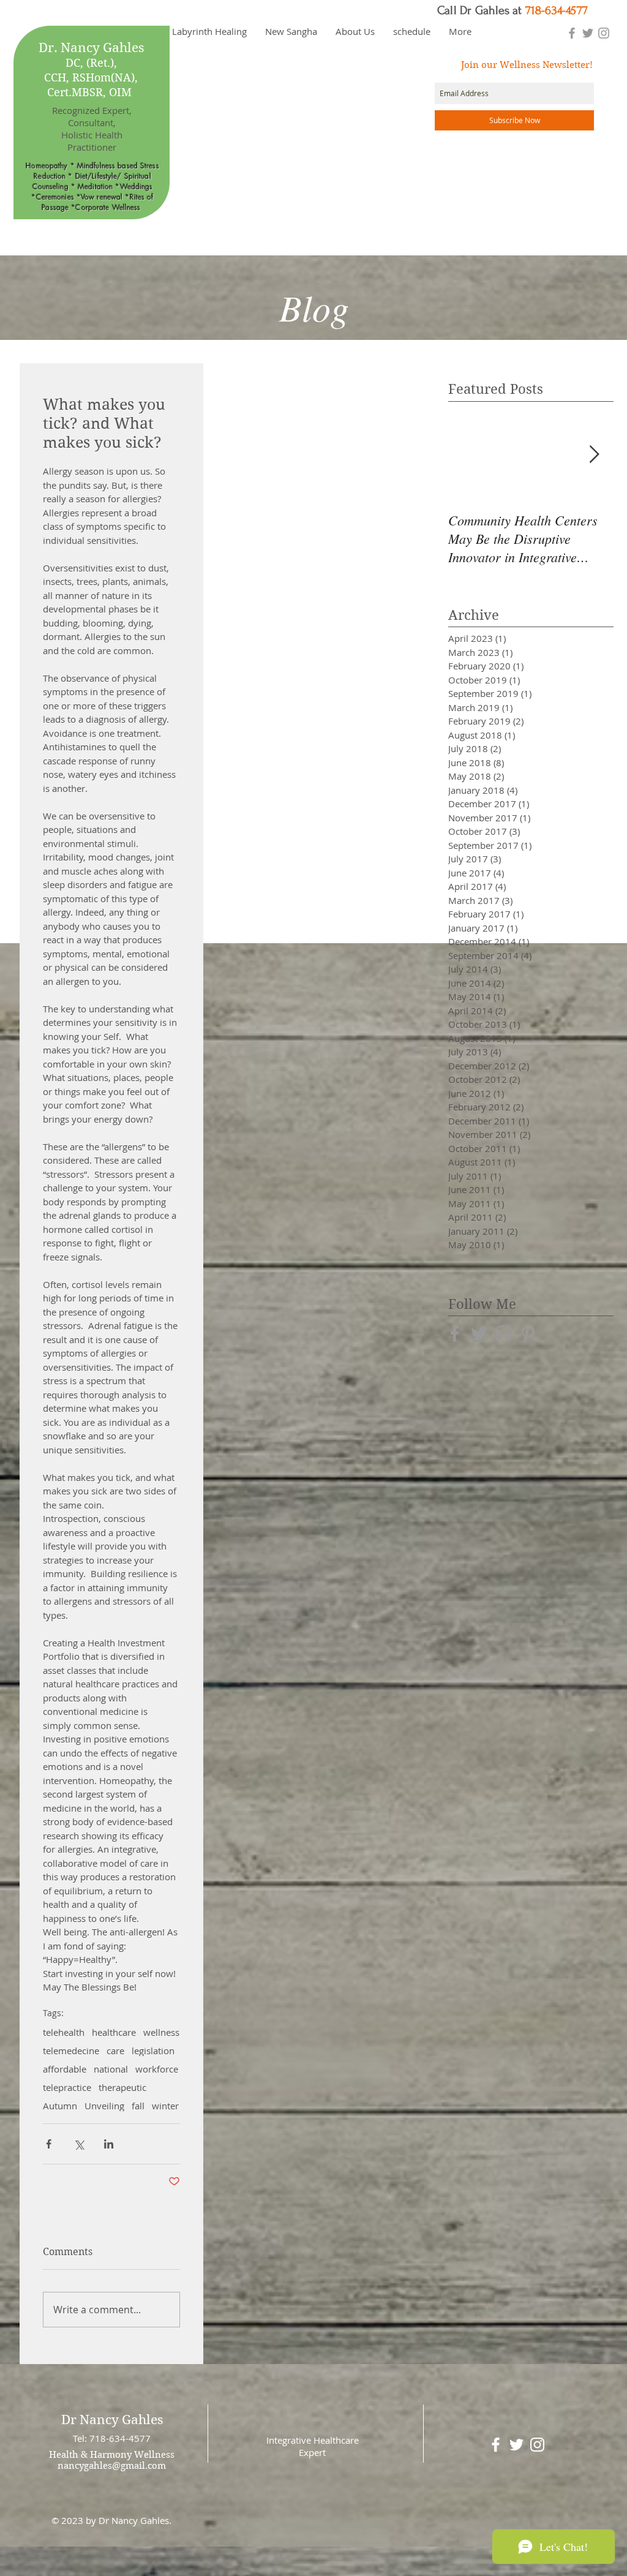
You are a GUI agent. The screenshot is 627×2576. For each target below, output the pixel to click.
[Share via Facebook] (49, 2144)
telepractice (67, 2087)
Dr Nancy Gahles (112, 2420)
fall (138, 2106)
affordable (65, 2069)
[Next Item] (594, 455)
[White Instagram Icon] (537, 2445)
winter (165, 2106)
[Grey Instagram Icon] (604, 33)
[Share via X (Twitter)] (79, 2144)
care (115, 2051)
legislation (153, 2051)
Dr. (48, 48)
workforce (157, 2069)
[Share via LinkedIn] (109, 2144)
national (111, 2069)
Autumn (60, 2106)
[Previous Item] (468, 455)
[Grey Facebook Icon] (572, 33)
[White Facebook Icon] (496, 2445)
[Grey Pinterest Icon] (528, 1334)
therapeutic (122, 2087)
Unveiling (104, 2106)
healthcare (114, 2032)
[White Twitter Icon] (516, 2445)
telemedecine (71, 2051)
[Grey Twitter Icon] (588, 33)
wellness (161, 2032)
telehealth (64, 2032)
